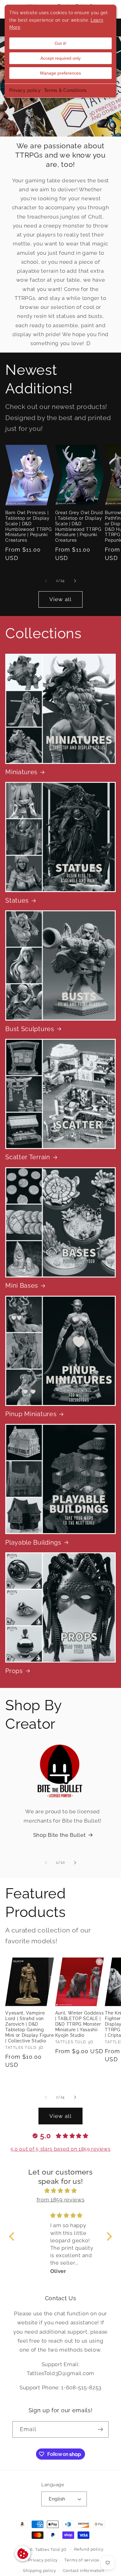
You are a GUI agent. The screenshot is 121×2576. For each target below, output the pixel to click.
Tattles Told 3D (51, 2549)
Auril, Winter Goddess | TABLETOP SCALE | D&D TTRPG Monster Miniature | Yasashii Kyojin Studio (80, 2024)
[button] (13, 2236)
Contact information (84, 2571)
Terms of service (82, 2560)
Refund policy (89, 2549)
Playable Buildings (33, 1543)
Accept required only (60, 58)
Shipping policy (39, 2571)
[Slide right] (75, 581)
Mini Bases (22, 1286)
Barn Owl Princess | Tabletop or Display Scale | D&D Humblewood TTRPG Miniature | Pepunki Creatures (28, 527)
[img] (61, 2191)
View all (60, 599)
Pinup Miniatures (31, 1414)
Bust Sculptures (30, 1029)
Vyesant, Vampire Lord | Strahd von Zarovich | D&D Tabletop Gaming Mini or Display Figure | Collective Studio (29, 2027)
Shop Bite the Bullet (60, 1835)
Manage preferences (60, 73)
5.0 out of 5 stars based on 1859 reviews (61, 2149)
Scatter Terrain (28, 1157)
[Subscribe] (100, 2430)
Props (14, 1671)
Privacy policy (25, 90)
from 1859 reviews (61, 2200)
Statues (17, 901)
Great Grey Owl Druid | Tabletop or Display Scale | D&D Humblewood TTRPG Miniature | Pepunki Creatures (79, 527)
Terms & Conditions (65, 90)
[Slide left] (46, 581)
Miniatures (21, 772)
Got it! (60, 43)
